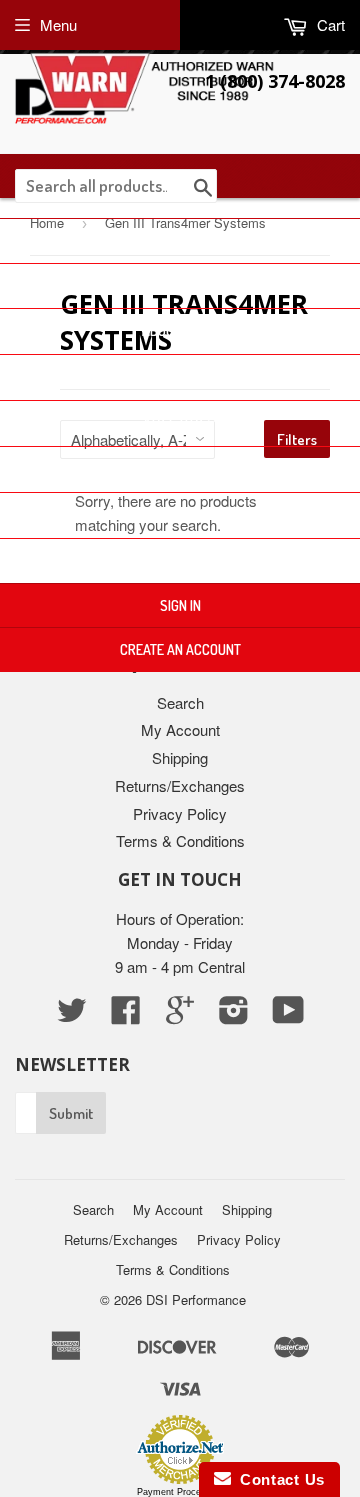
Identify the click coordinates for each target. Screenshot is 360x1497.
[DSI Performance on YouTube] (288, 1015)
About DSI (174, 330)
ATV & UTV (174, 422)
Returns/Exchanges (180, 785)
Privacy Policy (180, 813)
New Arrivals (180, 285)
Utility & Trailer (174, 514)
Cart (329, 24)
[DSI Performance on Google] (180, 1015)
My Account (180, 729)
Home (180, 240)
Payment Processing (180, 1492)
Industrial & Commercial (174, 468)
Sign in (180, 605)
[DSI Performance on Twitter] (72, 1015)
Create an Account (180, 649)
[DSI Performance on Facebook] (126, 1015)
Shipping (180, 757)
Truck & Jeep (174, 376)
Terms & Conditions (180, 840)
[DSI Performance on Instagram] (234, 1015)
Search (180, 702)
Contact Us (180, 560)
